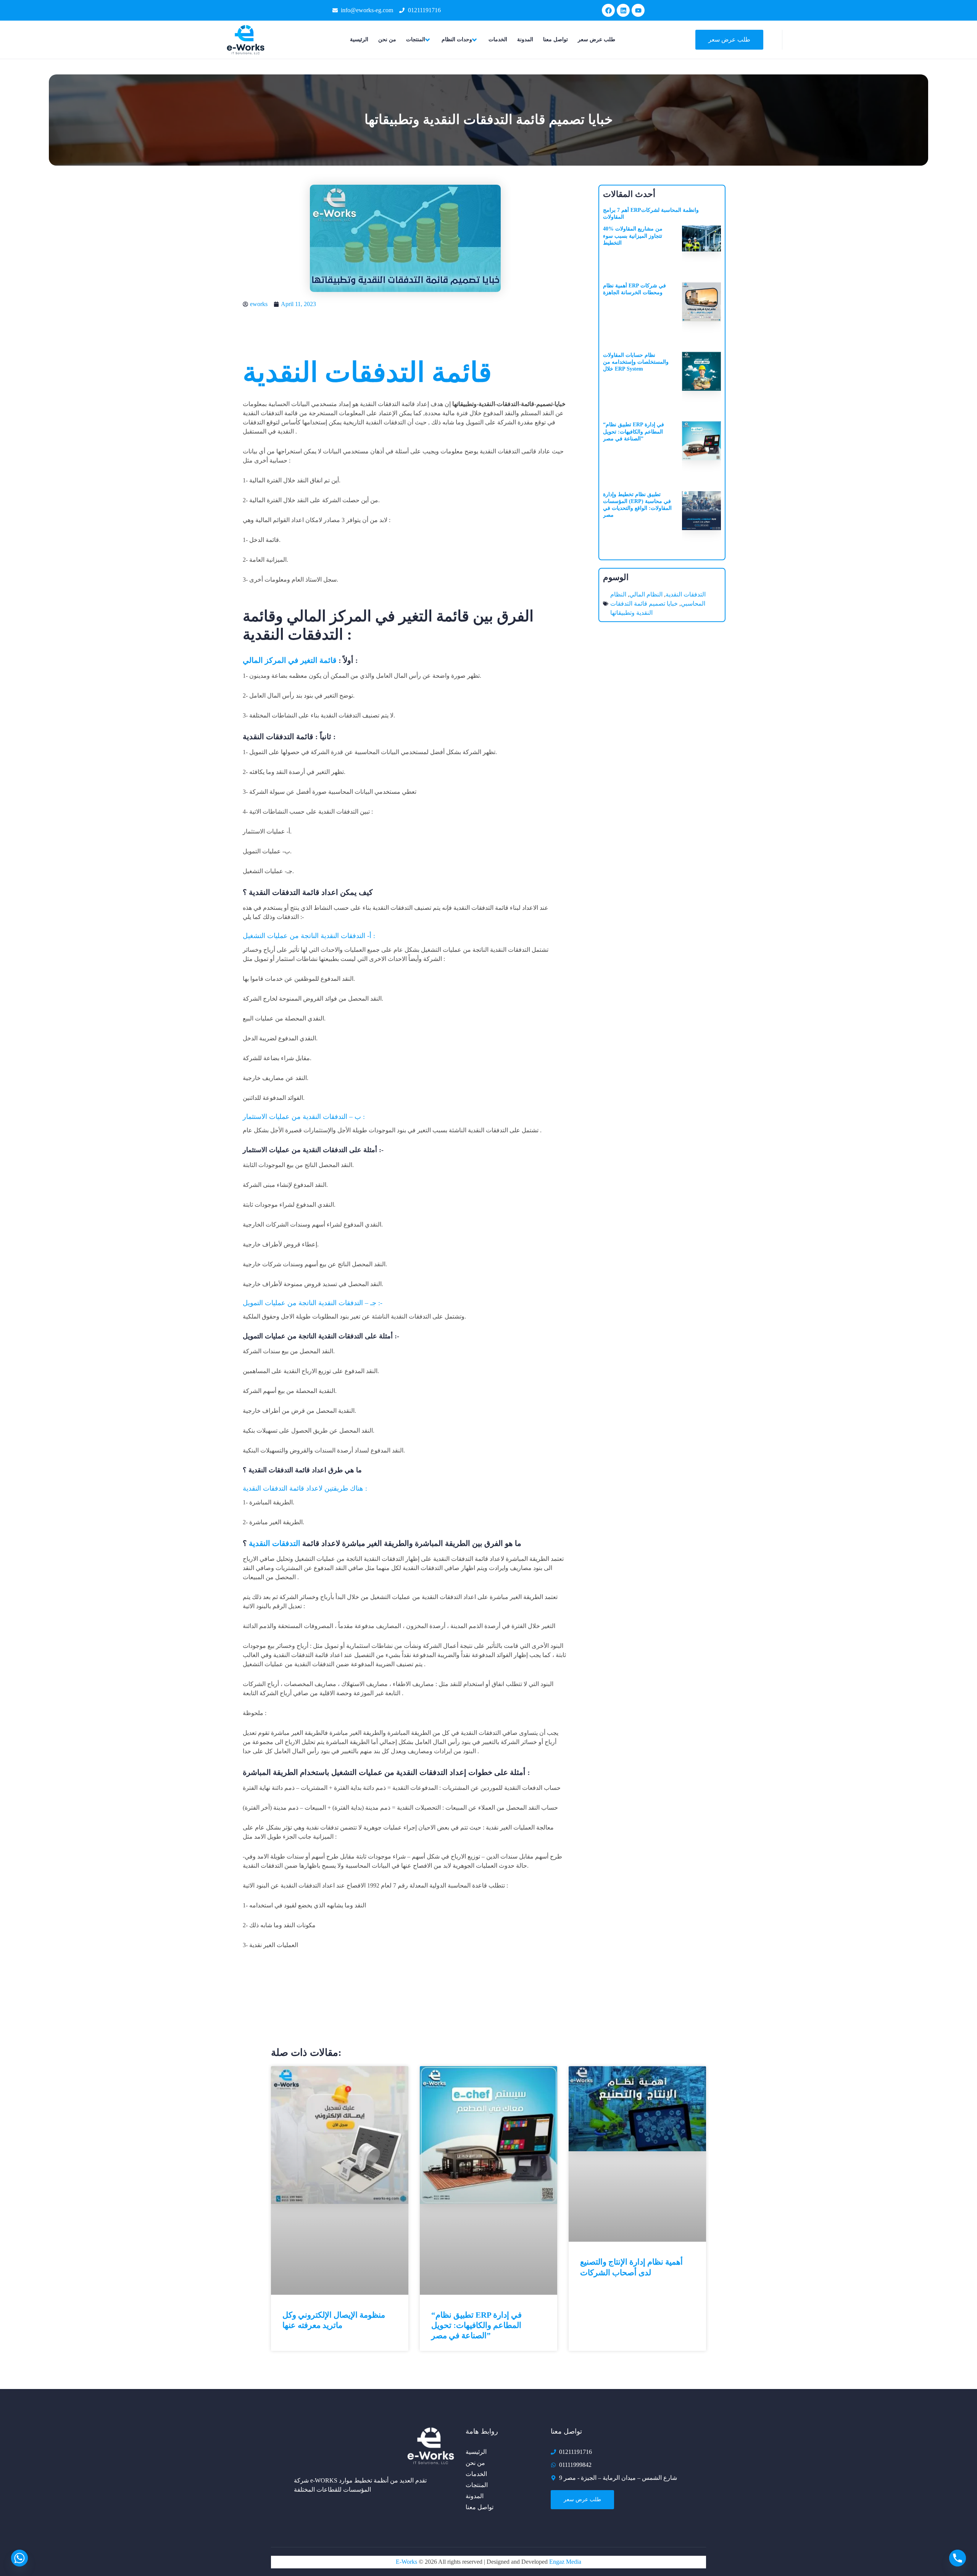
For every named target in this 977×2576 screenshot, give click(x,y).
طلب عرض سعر (597, 39)
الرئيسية (359, 39)
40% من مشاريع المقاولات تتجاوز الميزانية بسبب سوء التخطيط (633, 236)
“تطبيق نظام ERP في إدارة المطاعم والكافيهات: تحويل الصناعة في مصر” (634, 431)
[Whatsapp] (19, 2558)
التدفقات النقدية (275, 1543)
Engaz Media (565, 2562)
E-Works (407, 2562)
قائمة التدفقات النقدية (367, 372)
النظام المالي (646, 594)
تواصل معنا (555, 39)
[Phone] (958, 2558)
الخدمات (498, 39)
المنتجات (416, 39)
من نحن (387, 39)
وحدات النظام (457, 39)
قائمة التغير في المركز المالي (290, 660)
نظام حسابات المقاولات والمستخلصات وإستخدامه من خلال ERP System (636, 362)
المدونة (525, 39)
